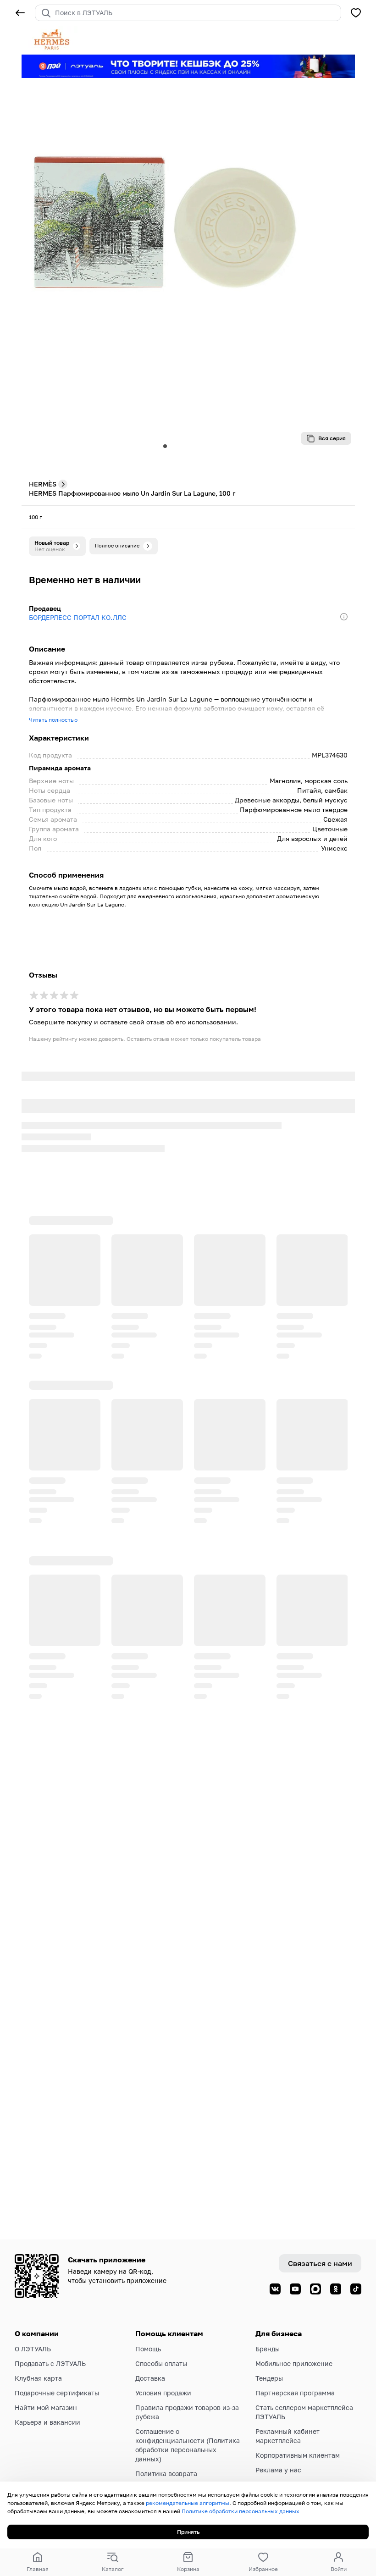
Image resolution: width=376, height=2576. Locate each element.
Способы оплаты (161, 2363)
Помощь (148, 2349)
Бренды (268, 2349)
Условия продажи (163, 2393)
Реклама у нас (278, 2470)
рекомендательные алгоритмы (188, 2503)
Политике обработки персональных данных (241, 2511)
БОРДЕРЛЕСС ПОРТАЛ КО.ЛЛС (78, 617)
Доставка (150, 2378)
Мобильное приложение (294, 2363)
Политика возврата (166, 2474)
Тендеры (269, 2378)
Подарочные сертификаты (57, 2393)
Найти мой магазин (46, 2407)
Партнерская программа (295, 2393)
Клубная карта (38, 2378)
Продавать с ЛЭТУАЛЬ (50, 2363)
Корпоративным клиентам (298, 2455)
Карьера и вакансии (47, 2422)
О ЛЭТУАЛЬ (33, 2349)
